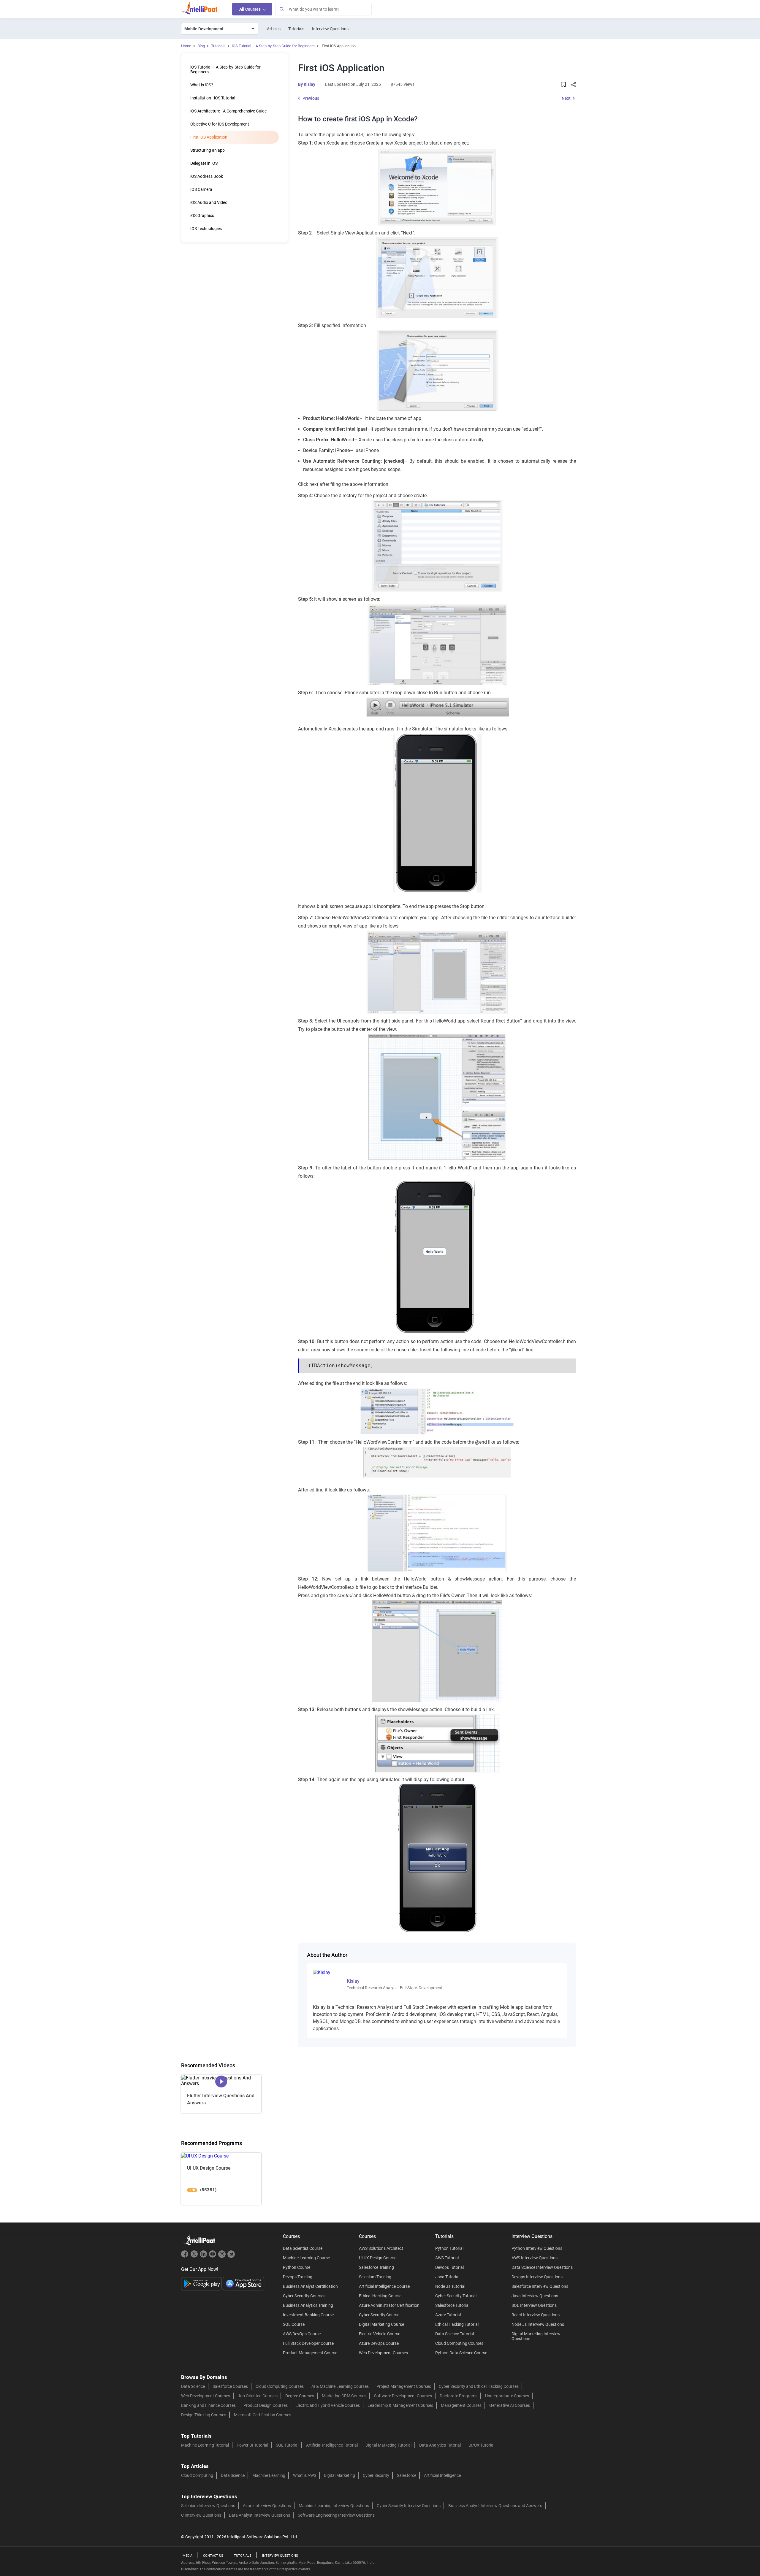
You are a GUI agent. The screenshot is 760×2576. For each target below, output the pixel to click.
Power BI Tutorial (252, 2445)
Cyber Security (376, 2475)
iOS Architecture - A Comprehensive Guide (228, 111)
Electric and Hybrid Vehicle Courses (328, 2405)
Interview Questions (330, 29)
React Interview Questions (536, 2315)
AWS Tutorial (447, 2258)
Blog (201, 46)
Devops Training (298, 2277)
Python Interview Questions (537, 2248)
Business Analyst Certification (310, 2286)
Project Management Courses (404, 2386)
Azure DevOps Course (379, 2343)
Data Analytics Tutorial (440, 2445)
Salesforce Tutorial (452, 2305)
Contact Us (213, 2556)
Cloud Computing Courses (459, 2343)
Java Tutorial (447, 2277)
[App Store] (244, 2283)
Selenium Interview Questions (208, 2506)
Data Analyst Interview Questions (259, 2515)
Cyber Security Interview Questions (409, 2506)
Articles (274, 29)
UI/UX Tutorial (481, 2445)
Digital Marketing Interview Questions (536, 2336)
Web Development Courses (383, 2353)
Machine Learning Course (306, 2258)
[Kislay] (326, 1972)
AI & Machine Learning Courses (340, 2386)
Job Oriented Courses (258, 2396)
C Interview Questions (201, 2515)
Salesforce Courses (230, 2386)
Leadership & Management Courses (400, 2405)
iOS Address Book (207, 176)
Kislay (309, 84)
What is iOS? (202, 85)
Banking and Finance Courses (208, 2405)
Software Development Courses (403, 2396)
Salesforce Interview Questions (540, 2286)
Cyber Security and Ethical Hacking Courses (479, 2386)
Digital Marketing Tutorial (388, 2445)
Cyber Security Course (379, 2315)
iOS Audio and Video (209, 202)
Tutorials (296, 29)
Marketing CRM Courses (344, 2396)
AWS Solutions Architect (381, 2248)
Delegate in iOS (204, 163)
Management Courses (461, 2405)
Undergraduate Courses (507, 2396)
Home (186, 46)
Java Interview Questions (535, 2296)
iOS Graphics (202, 215)
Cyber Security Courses (304, 2296)
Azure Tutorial (448, 2315)
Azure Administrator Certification (389, 2305)
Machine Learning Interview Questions (334, 2506)
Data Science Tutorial (455, 2334)
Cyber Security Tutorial (456, 2296)
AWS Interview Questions (535, 2258)
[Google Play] (202, 2283)
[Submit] (281, 9)
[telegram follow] (231, 2256)
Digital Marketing (339, 2475)
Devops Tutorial (449, 2267)
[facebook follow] (186, 2256)
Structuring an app (208, 150)
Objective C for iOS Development (220, 124)
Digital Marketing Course (381, 2324)
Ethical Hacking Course (380, 2296)
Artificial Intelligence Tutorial (332, 2445)
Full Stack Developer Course (308, 2343)
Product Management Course (310, 2353)
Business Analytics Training (308, 2305)
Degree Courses (300, 2396)
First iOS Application (209, 137)
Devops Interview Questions (537, 2277)
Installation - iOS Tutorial (213, 98)
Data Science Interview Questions (542, 2267)
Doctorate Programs (459, 2396)
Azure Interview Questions (267, 2506)
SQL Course (294, 2324)
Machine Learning (269, 2475)
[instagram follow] (223, 2256)
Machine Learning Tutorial (205, 2445)
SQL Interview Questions (534, 2305)
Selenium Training (375, 2277)
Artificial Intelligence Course (384, 2286)
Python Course (297, 2267)
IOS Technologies (206, 229)
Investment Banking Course (308, 2315)
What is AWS (305, 2475)
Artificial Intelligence (442, 2475)
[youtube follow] (213, 2256)
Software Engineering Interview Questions (336, 2515)
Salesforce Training (376, 2267)
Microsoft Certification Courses (263, 2415)
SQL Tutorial (287, 2445)
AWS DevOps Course (302, 2334)
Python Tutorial (449, 2248)
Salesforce (407, 2475)
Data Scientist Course (303, 2248)
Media (187, 2556)
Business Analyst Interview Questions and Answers (495, 2506)
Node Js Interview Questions (538, 2324)
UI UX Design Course (378, 2258)
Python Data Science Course (461, 2353)
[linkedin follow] (204, 2256)
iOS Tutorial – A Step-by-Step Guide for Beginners (273, 46)
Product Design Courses (266, 2405)
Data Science (193, 2386)
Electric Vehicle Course (380, 2334)
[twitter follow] (195, 2256)
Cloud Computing (197, 2475)
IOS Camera (201, 189)
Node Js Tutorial (450, 2286)
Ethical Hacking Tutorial (457, 2324)
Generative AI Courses (510, 2405)
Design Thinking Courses (204, 2415)
